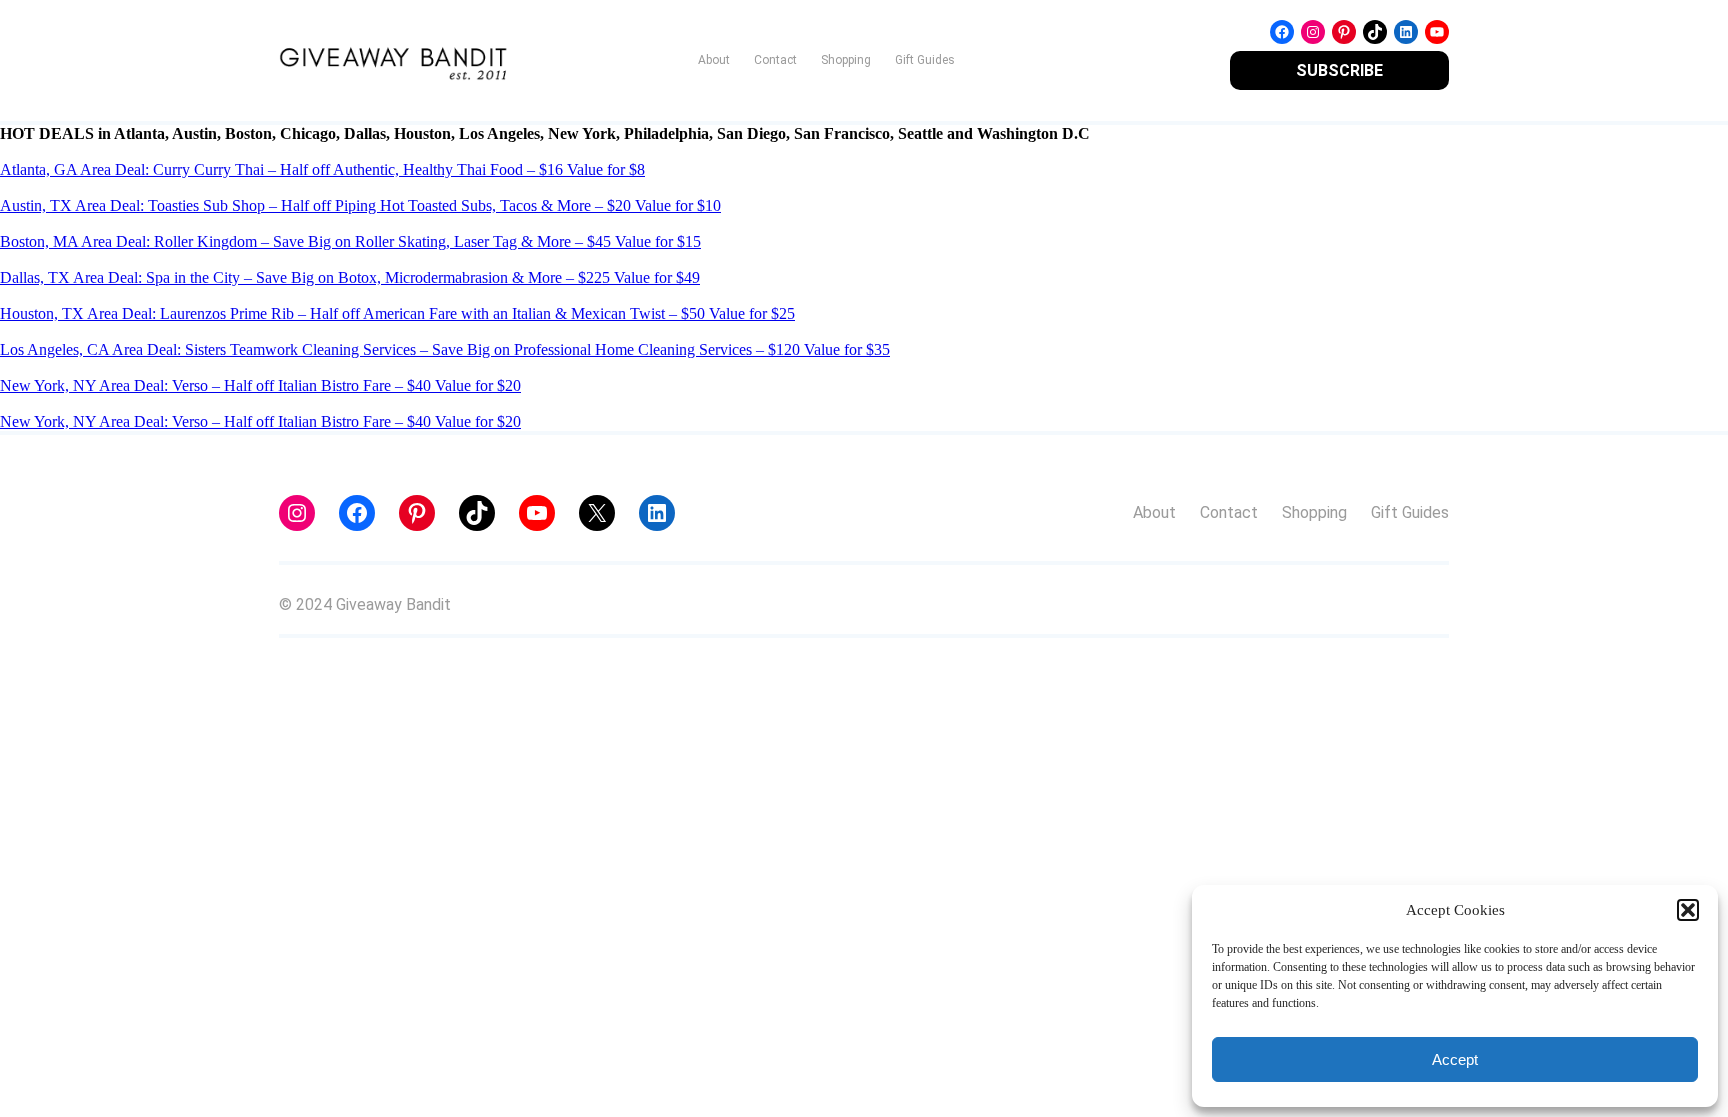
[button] (1688, 910)
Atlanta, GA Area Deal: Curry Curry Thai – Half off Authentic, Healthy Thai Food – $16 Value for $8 (322, 169)
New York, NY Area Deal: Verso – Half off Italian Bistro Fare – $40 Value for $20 (260, 385)
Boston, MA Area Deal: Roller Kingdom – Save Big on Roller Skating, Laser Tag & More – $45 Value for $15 (350, 241)
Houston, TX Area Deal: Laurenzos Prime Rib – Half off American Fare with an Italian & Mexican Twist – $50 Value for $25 (397, 313)
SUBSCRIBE (1339, 70)
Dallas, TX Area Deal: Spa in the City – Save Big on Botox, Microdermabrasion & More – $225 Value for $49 (350, 277)
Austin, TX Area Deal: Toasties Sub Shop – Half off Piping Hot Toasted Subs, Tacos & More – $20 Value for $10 (360, 205)
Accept (1455, 1059)
